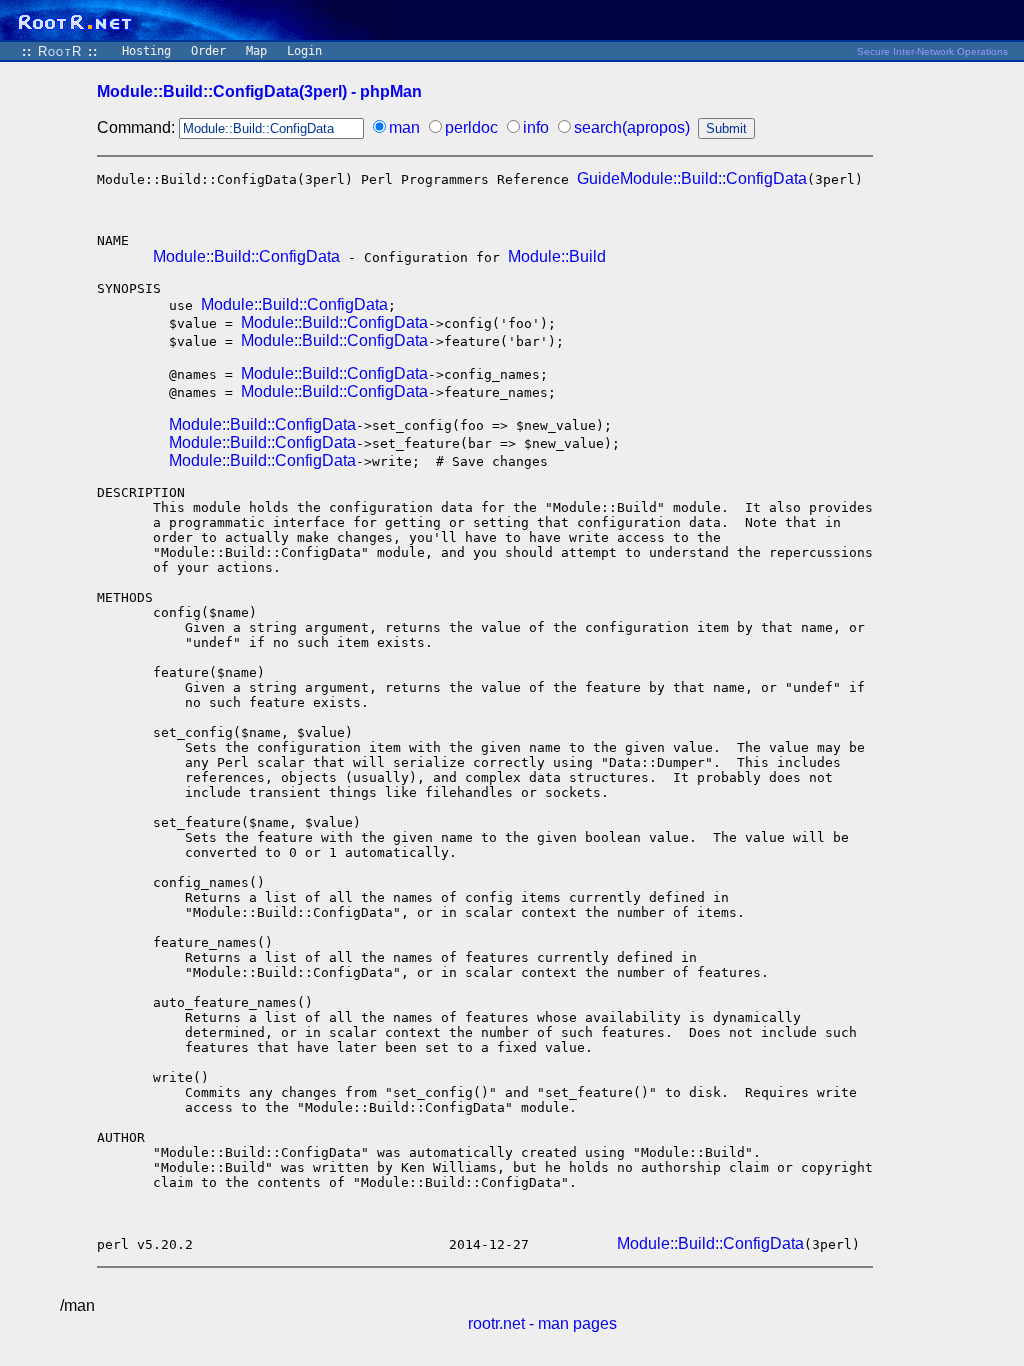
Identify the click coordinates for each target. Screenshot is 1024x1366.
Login (304, 51)
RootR (60, 51)
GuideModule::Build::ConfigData (692, 178)
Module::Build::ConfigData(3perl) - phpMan (259, 91)
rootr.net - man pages (542, 1323)
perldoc (471, 127)
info (536, 127)
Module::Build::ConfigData (246, 256)
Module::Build (557, 256)
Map (256, 51)
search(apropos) (632, 127)
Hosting (146, 51)
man (404, 127)
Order (208, 51)
